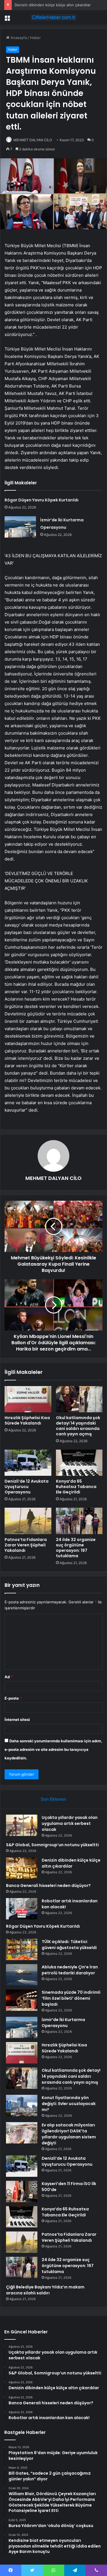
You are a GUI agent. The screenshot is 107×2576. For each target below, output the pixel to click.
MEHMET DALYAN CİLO (33, 140)
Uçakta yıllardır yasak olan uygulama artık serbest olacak (70, 1823)
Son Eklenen (53, 1799)
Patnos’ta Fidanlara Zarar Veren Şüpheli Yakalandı (26, 1545)
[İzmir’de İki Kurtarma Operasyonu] (20, 527)
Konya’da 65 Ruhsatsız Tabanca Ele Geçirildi (76, 1487)
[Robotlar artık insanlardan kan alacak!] (22, 1909)
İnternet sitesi (17, 1720)
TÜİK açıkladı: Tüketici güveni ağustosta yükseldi (69, 1945)
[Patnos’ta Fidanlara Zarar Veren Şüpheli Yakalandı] (28, 1521)
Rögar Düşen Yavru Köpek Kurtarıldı (42, 500)
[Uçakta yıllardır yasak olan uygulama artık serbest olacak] (22, 1825)
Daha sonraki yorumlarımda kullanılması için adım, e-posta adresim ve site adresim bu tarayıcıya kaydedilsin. (53, 1749)
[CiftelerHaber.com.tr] (54, 17)
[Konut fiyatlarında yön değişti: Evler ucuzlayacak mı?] (22, 2105)
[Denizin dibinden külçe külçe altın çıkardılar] (22, 1868)
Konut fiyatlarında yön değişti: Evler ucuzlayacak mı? (69, 2104)
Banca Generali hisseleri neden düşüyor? (48, 1886)
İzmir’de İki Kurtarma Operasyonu (63, 2023)
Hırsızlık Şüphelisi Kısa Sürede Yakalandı (27, 1420)
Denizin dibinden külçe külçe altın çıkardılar (53, 5)
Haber (35, 38)
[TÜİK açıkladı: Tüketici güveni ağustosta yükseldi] (22, 1949)
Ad (9, 1677)
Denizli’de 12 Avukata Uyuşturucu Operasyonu (27, 1487)
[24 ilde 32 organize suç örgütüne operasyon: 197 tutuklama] (79, 1521)
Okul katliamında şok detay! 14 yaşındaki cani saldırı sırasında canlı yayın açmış (78, 1426)
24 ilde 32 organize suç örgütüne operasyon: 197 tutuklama (76, 1548)
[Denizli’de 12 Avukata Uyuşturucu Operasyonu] (28, 1463)
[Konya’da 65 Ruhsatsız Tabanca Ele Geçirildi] (79, 1463)
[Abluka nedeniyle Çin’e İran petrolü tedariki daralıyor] (22, 1975)
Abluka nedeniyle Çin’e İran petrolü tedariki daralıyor (70, 1970)
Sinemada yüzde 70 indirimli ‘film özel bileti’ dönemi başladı (71, 1998)
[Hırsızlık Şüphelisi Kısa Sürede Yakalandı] (28, 1399)
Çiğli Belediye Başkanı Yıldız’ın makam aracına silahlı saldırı (45, 2290)
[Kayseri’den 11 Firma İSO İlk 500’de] (22, 2191)
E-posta (13, 1698)
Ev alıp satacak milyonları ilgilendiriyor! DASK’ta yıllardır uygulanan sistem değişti (69, 2134)
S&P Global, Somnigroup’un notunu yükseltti (52, 1845)
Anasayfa (18, 38)
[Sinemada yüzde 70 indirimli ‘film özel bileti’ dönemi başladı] (22, 2000)
